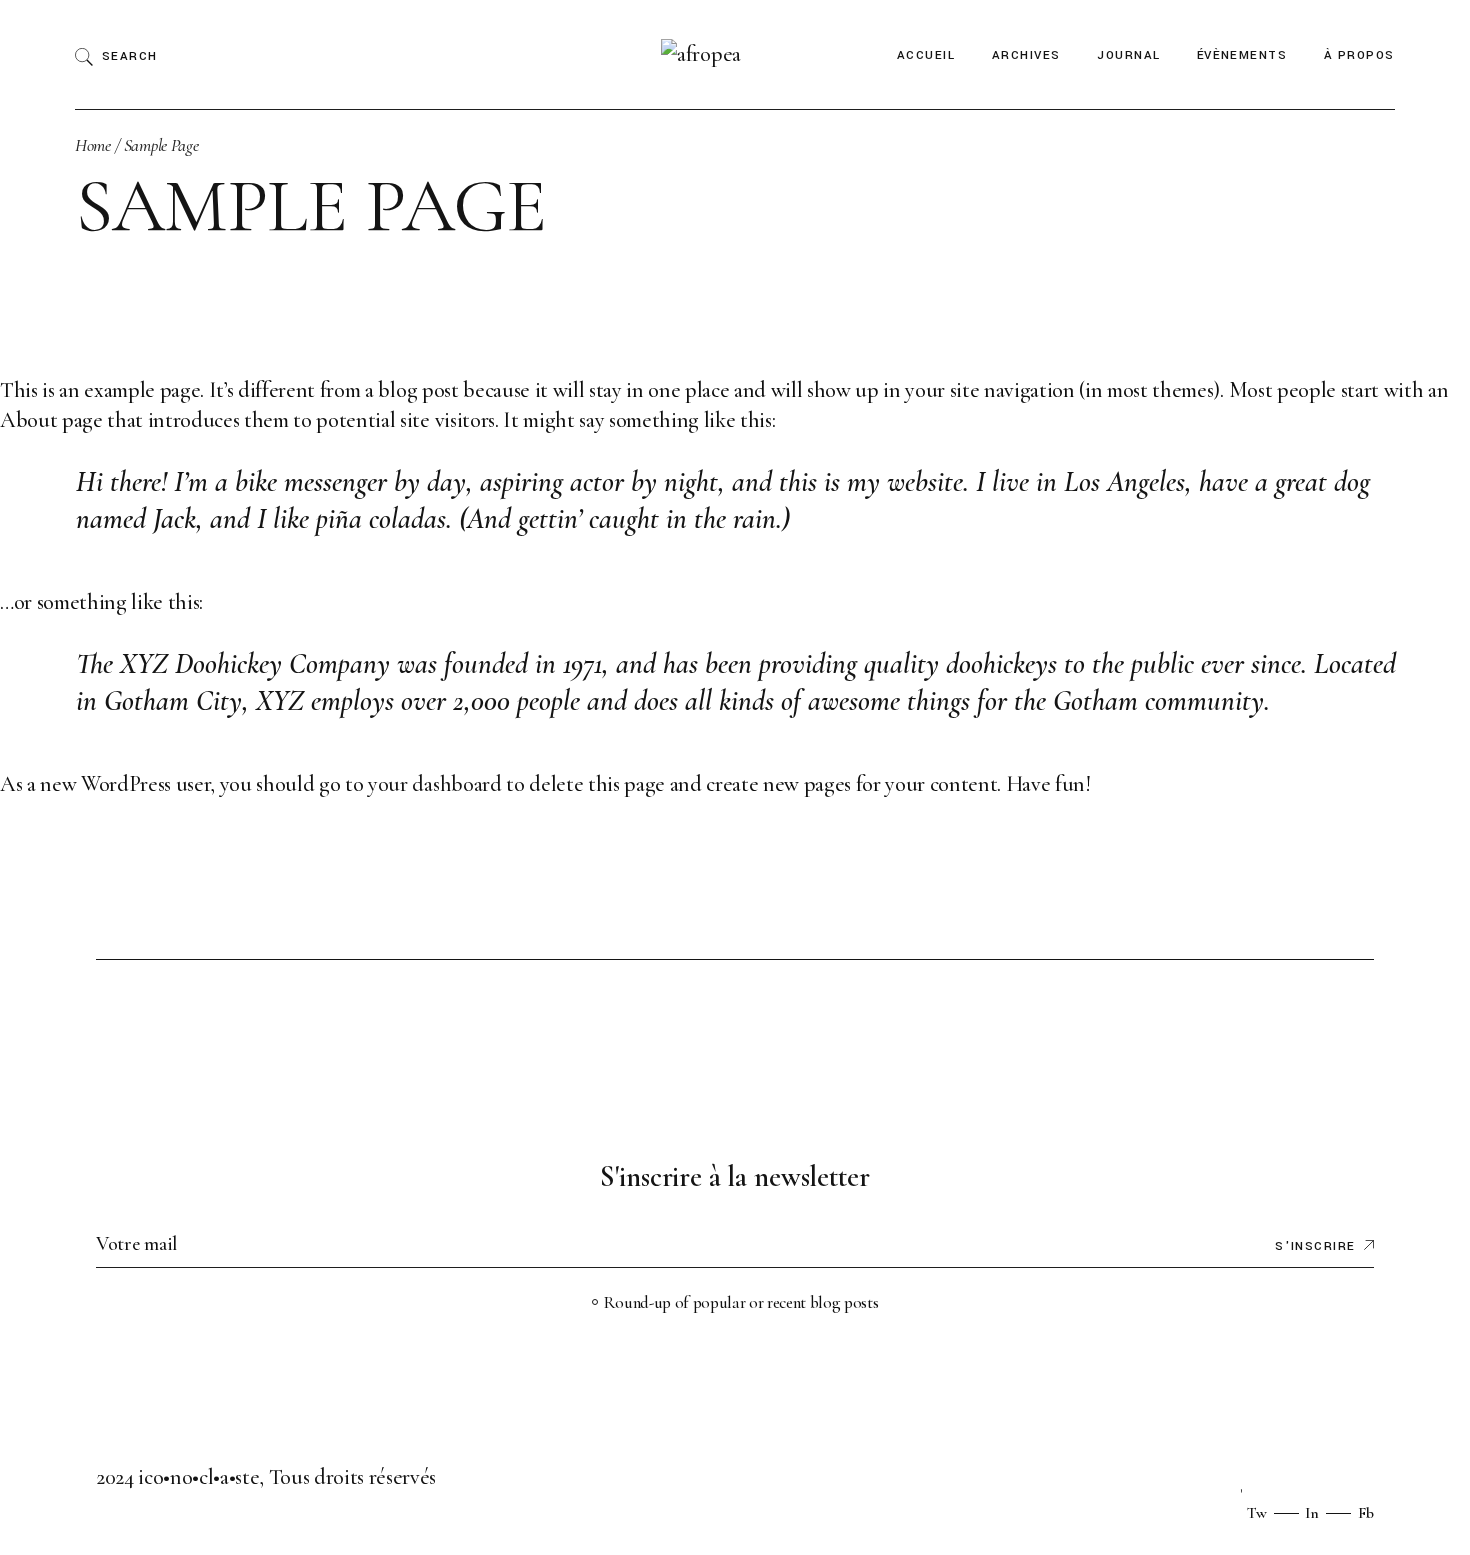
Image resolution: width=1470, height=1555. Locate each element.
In (1312, 1513)
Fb (1366, 1513)
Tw (1257, 1513)
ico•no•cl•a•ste (198, 1477)
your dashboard (434, 784)
